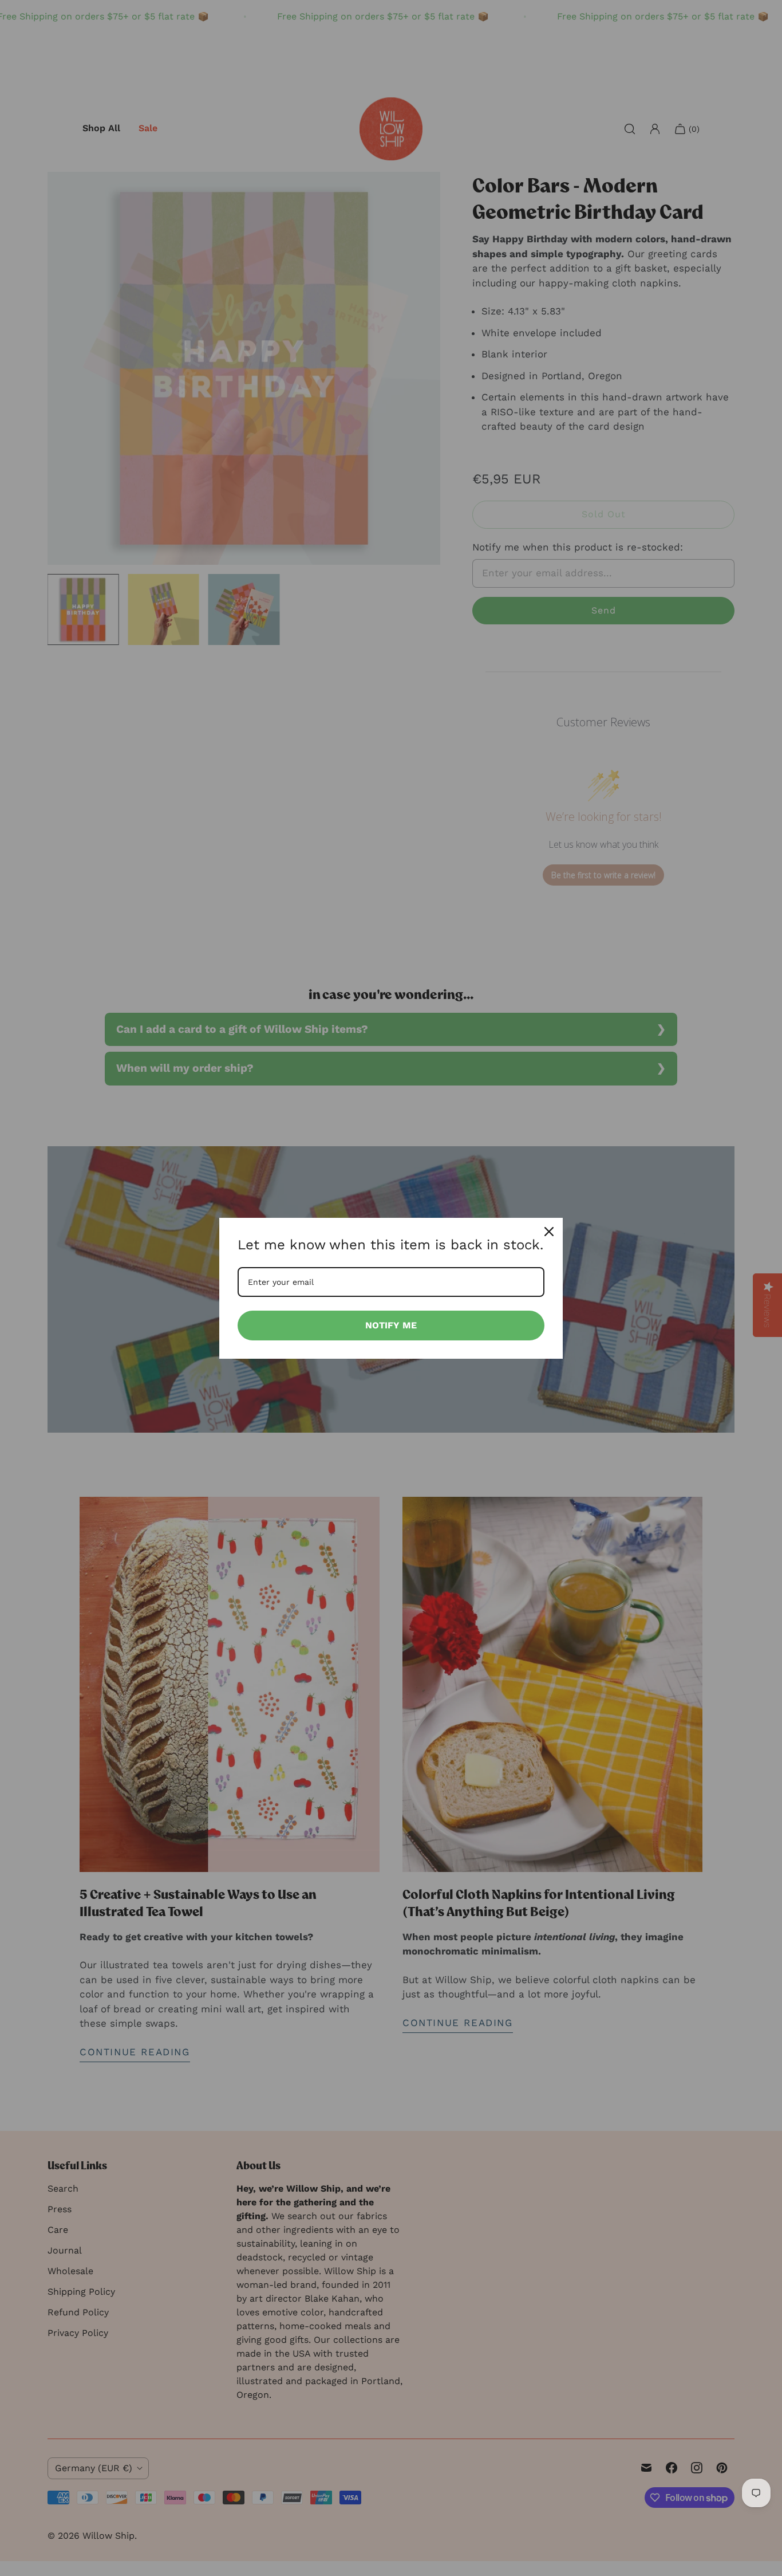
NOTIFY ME (391, 1325)
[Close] (549, 1232)
